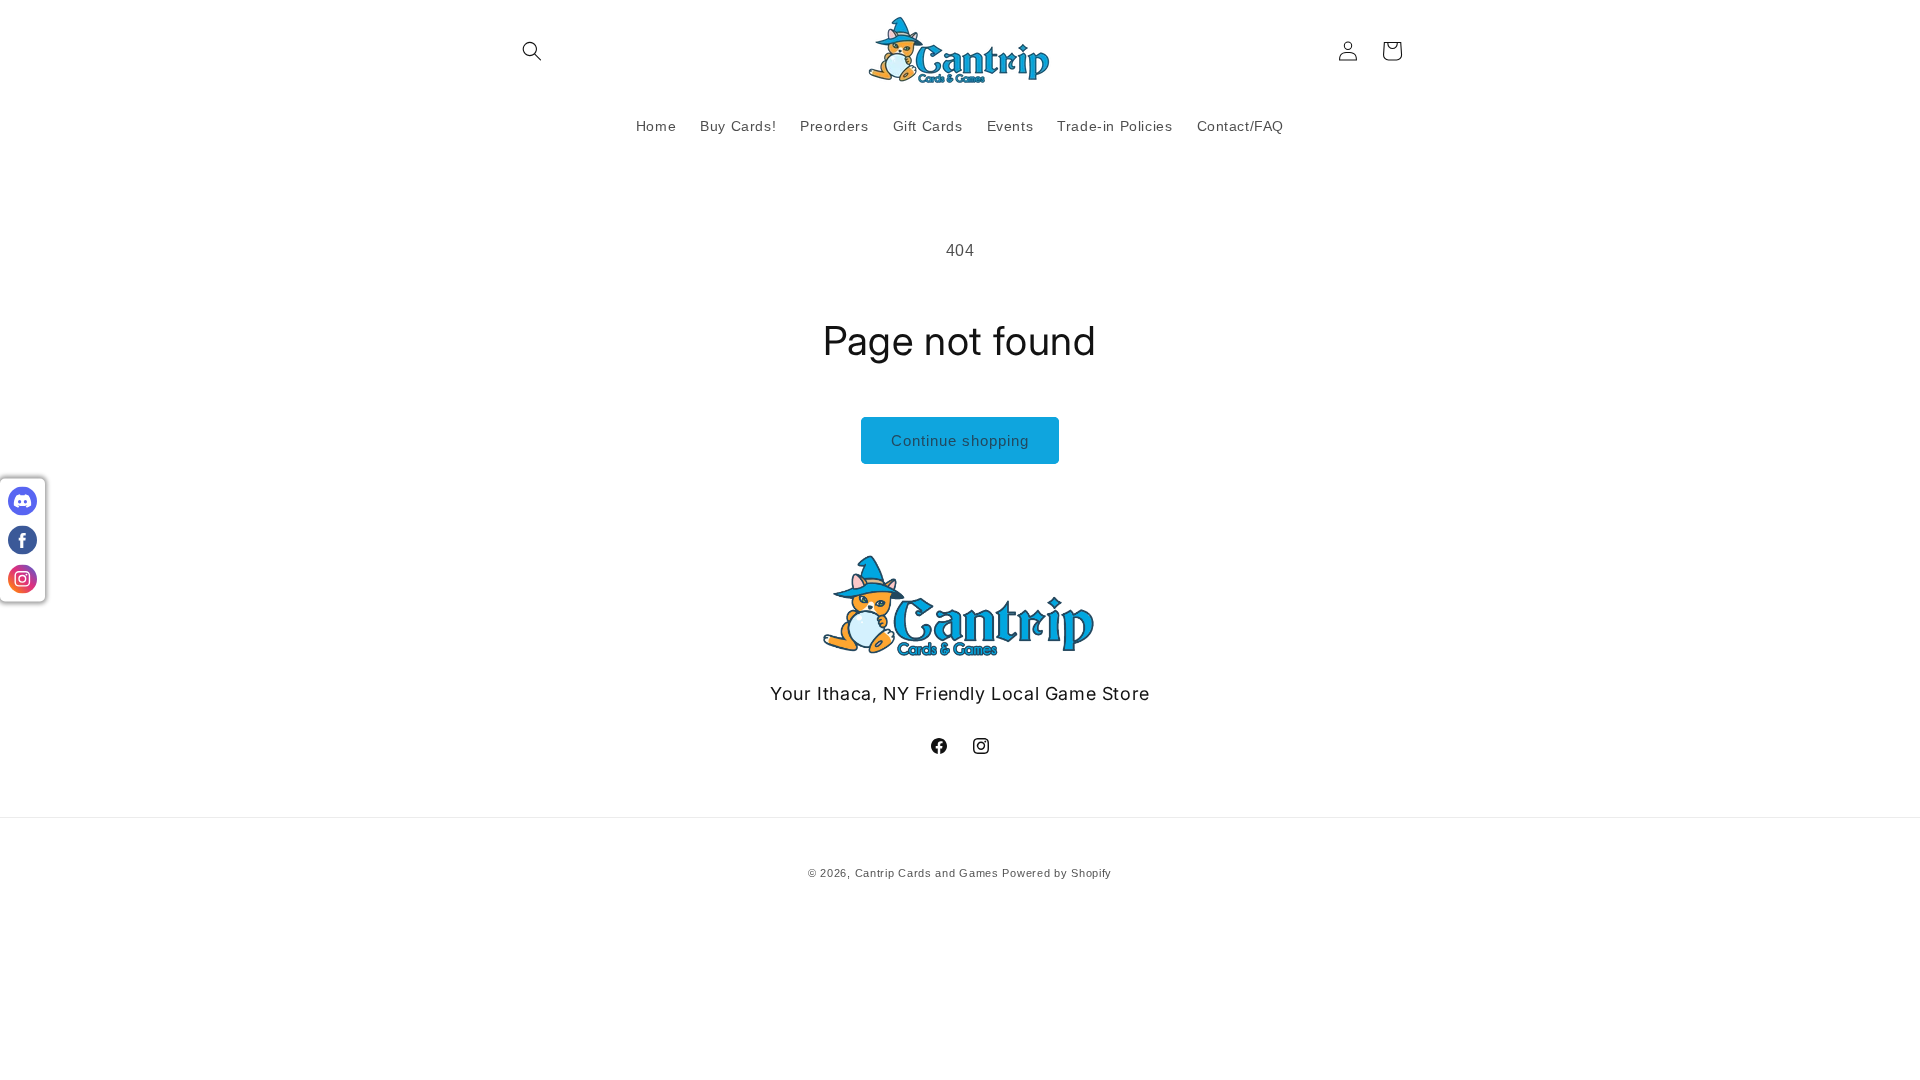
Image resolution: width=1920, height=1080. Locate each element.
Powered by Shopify (1057, 873)
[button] (532, 51)
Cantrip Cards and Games (927, 873)
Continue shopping (960, 440)
